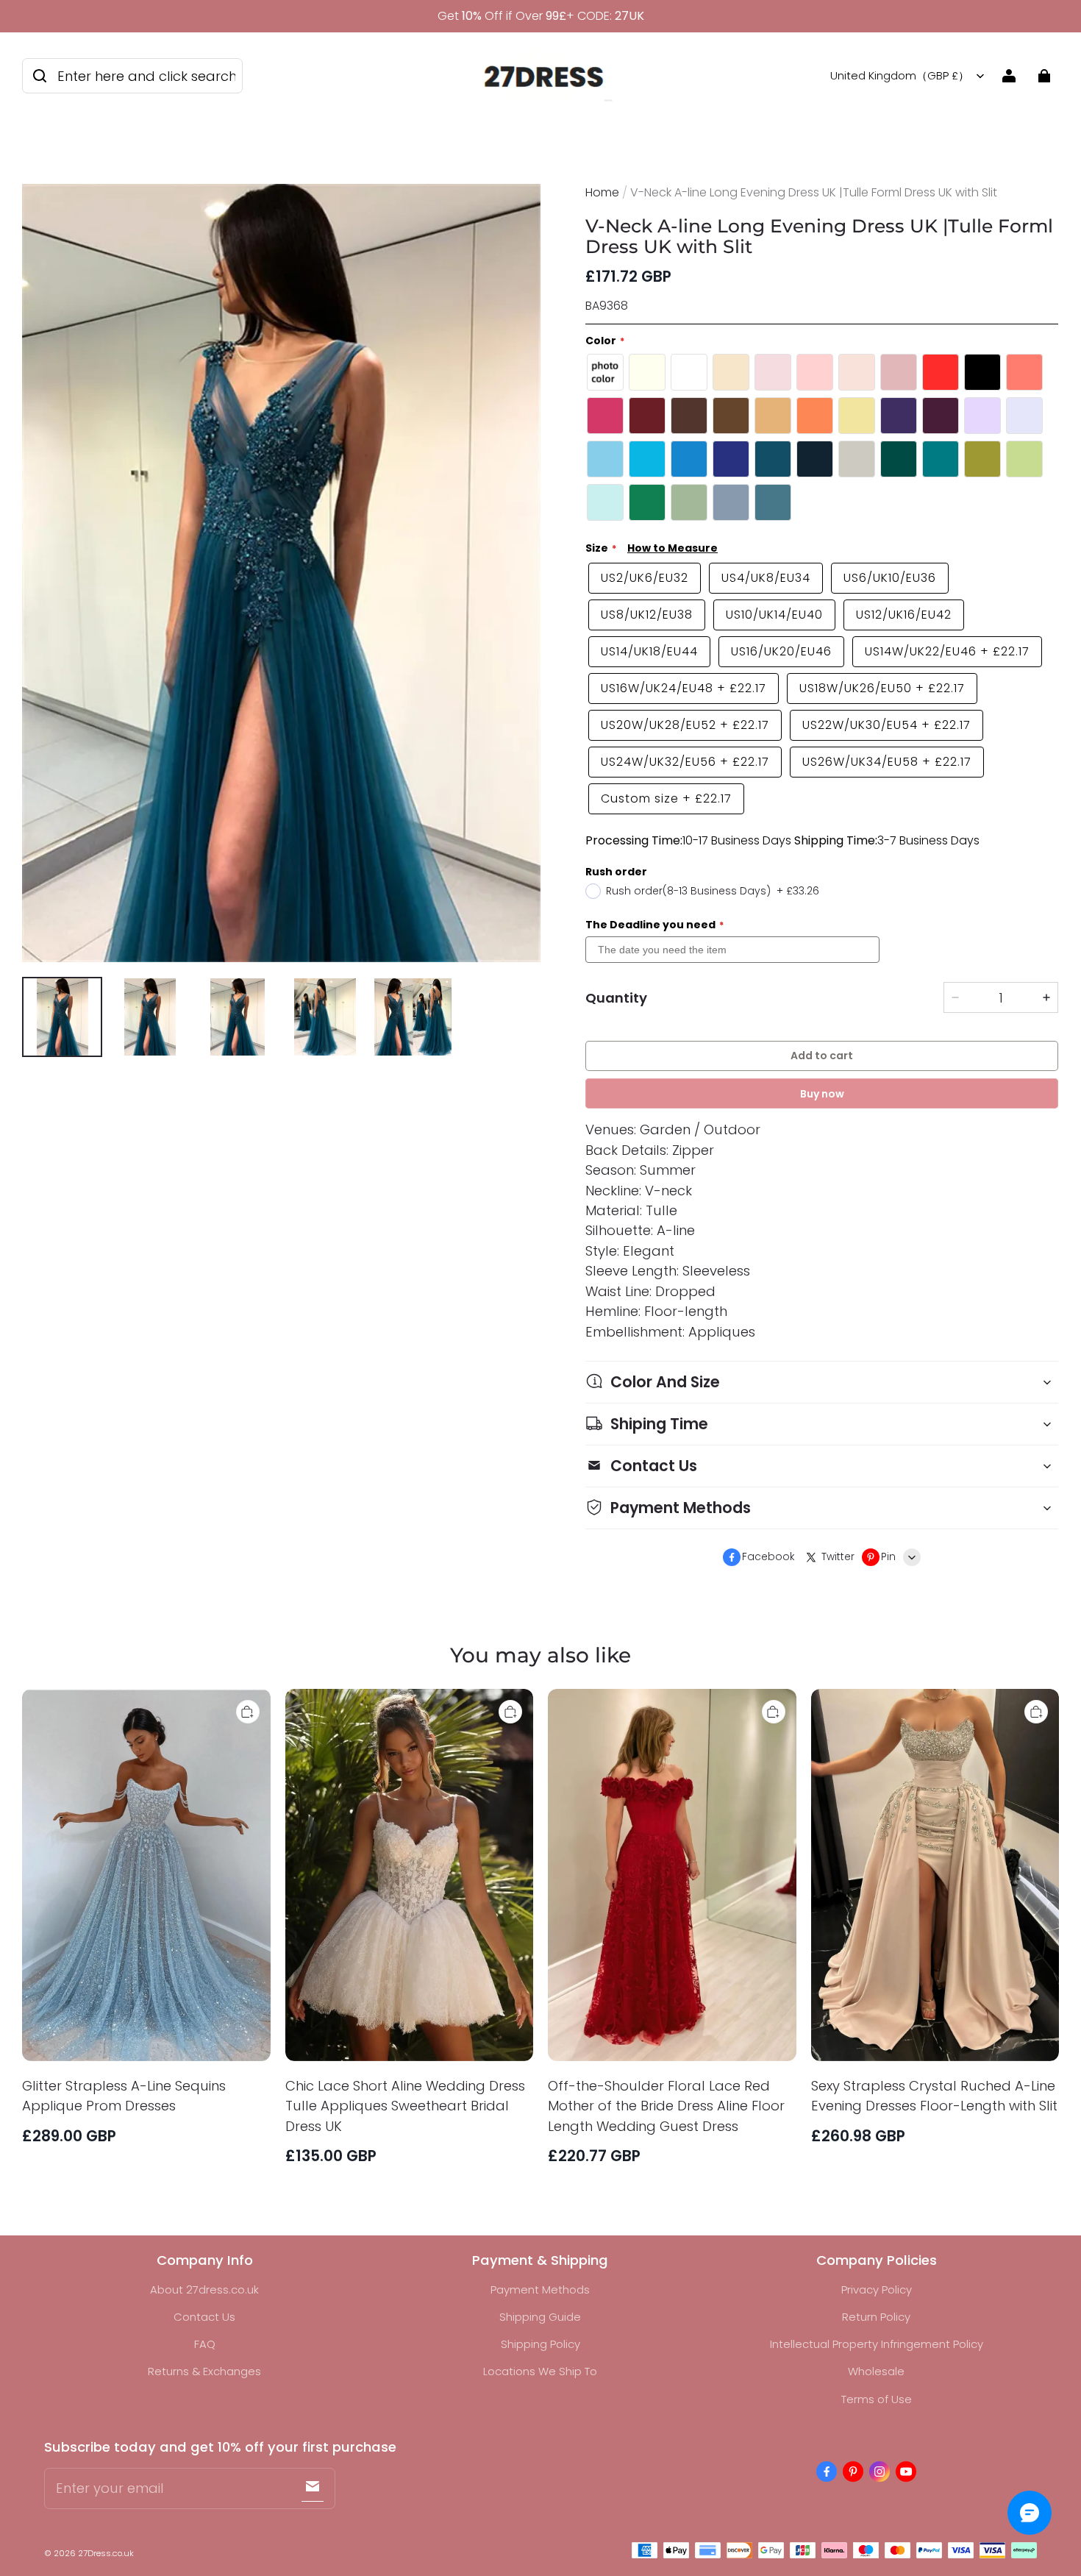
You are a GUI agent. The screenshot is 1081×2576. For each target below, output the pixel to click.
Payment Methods (540, 2289)
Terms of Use (877, 2399)
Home (602, 192)
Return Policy (876, 2317)
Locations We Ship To (540, 2371)
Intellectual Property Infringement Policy (877, 2344)
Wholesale (876, 2371)
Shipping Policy (540, 2344)
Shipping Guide (540, 2317)
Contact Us (204, 2317)
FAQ (205, 2344)
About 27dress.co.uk (204, 2289)
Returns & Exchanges (204, 2371)
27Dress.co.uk (106, 2553)
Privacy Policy (877, 2289)
